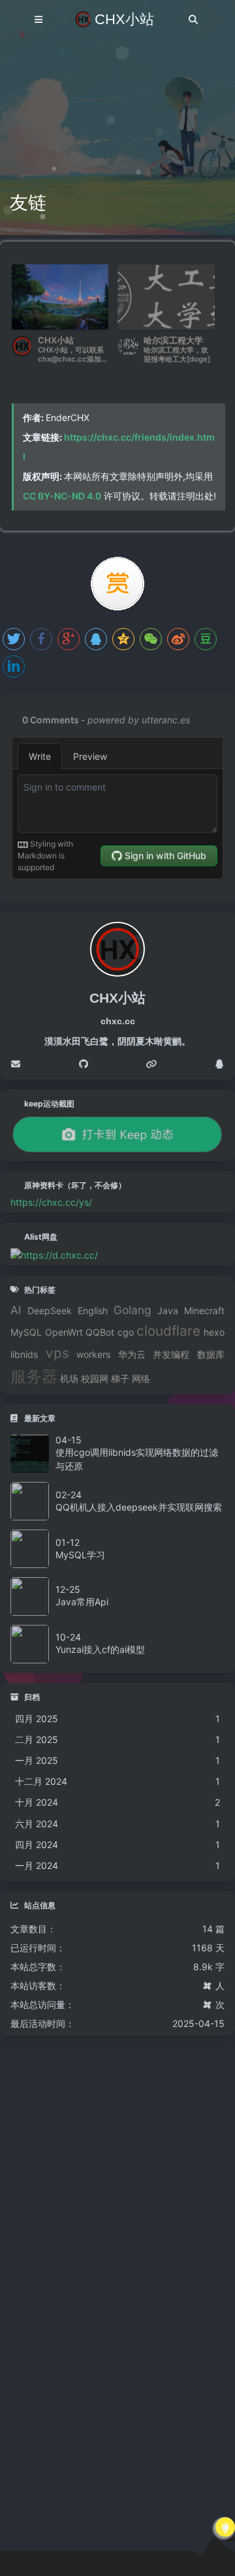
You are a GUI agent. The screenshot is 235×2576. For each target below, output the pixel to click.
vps (57, 1353)
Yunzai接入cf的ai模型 (100, 1649)
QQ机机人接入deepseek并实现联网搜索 (139, 1507)
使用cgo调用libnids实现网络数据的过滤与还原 (137, 1459)
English (93, 1311)
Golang (133, 1310)
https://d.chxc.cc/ (59, 1255)
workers (93, 1355)
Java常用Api (82, 1602)
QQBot (100, 1332)
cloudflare (168, 1331)
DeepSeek (50, 1311)
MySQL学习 (80, 1555)
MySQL (26, 1332)
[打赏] (117, 584)
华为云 (132, 1355)
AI (16, 1310)
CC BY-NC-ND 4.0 (62, 496)
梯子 (120, 1379)
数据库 (211, 1355)
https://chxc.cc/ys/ (51, 1202)
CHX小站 (124, 19)
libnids (24, 1355)
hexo (214, 1332)
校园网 (95, 1379)
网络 (141, 1379)
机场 (69, 1379)
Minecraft (204, 1311)
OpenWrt (64, 1332)
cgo (126, 1332)
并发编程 (171, 1355)
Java (168, 1311)
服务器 (34, 1377)
